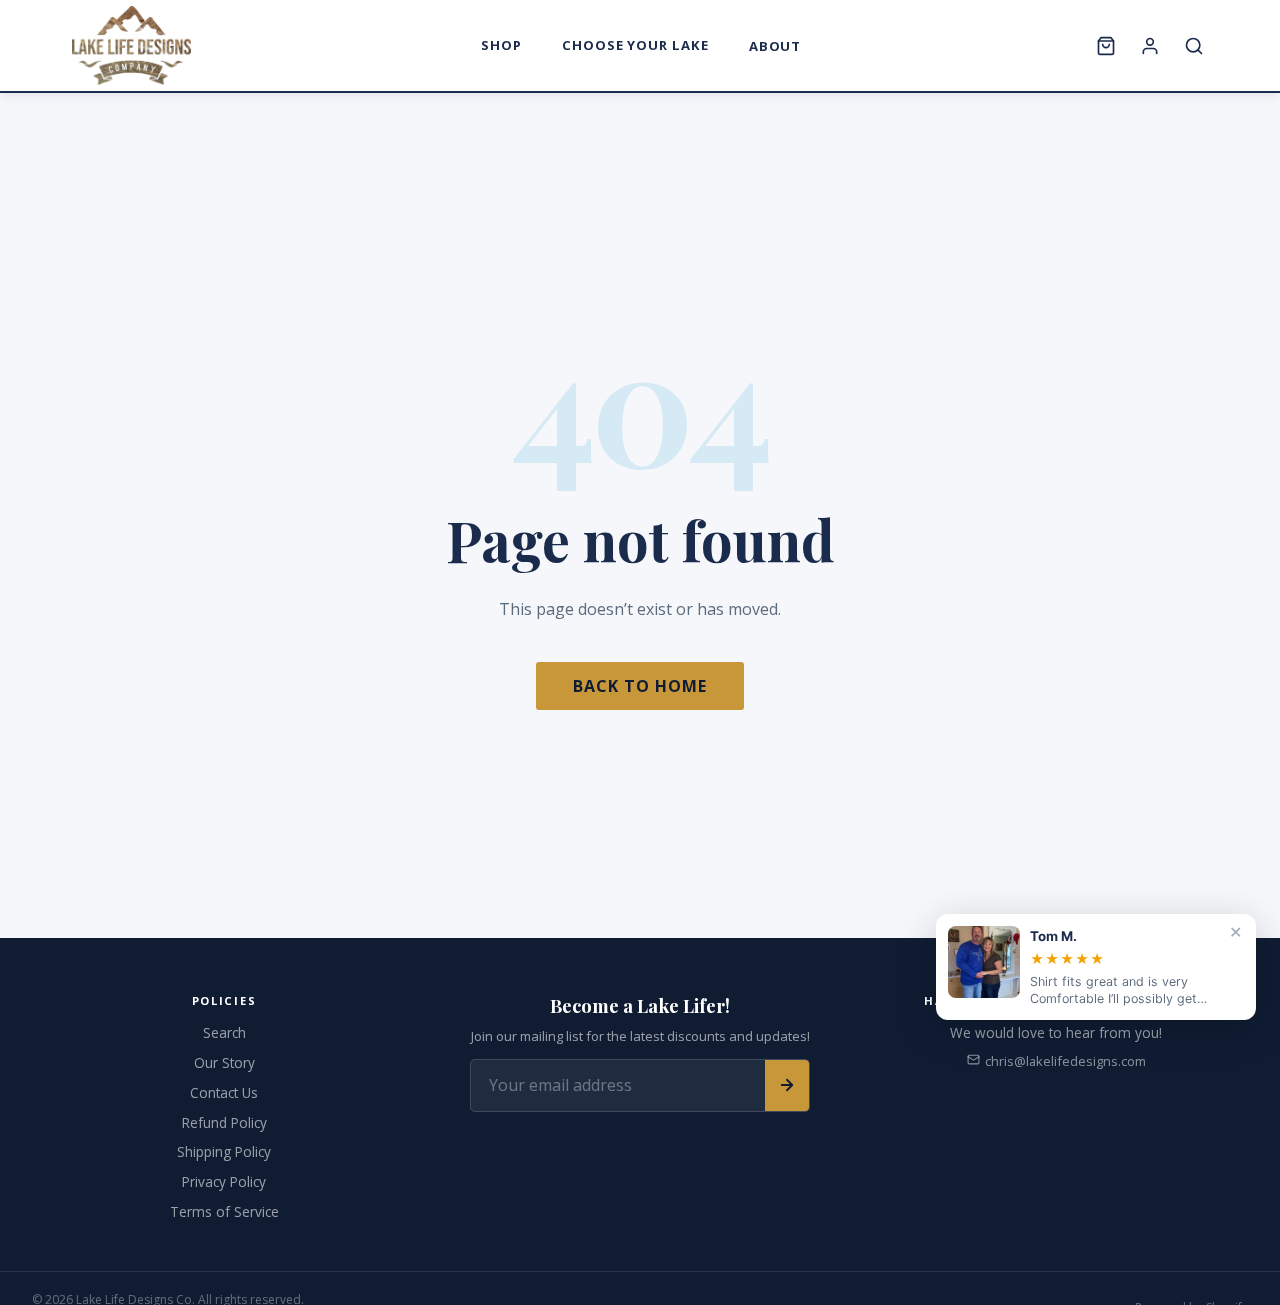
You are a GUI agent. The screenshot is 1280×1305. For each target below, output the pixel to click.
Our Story (224, 1062)
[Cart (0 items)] (1106, 46)
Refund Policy (224, 1122)
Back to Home (640, 686)
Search (224, 1032)
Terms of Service (224, 1211)
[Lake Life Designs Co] (131, 45)
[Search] (1194, 46)
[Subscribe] (787, 1085)
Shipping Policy (224, 1151)
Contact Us (224, 1092)
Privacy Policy (224, 1181)
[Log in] (1150, 46)
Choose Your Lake (635, 45)
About (775, 46)
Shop (501, 45)
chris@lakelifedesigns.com (1065, 1061)
